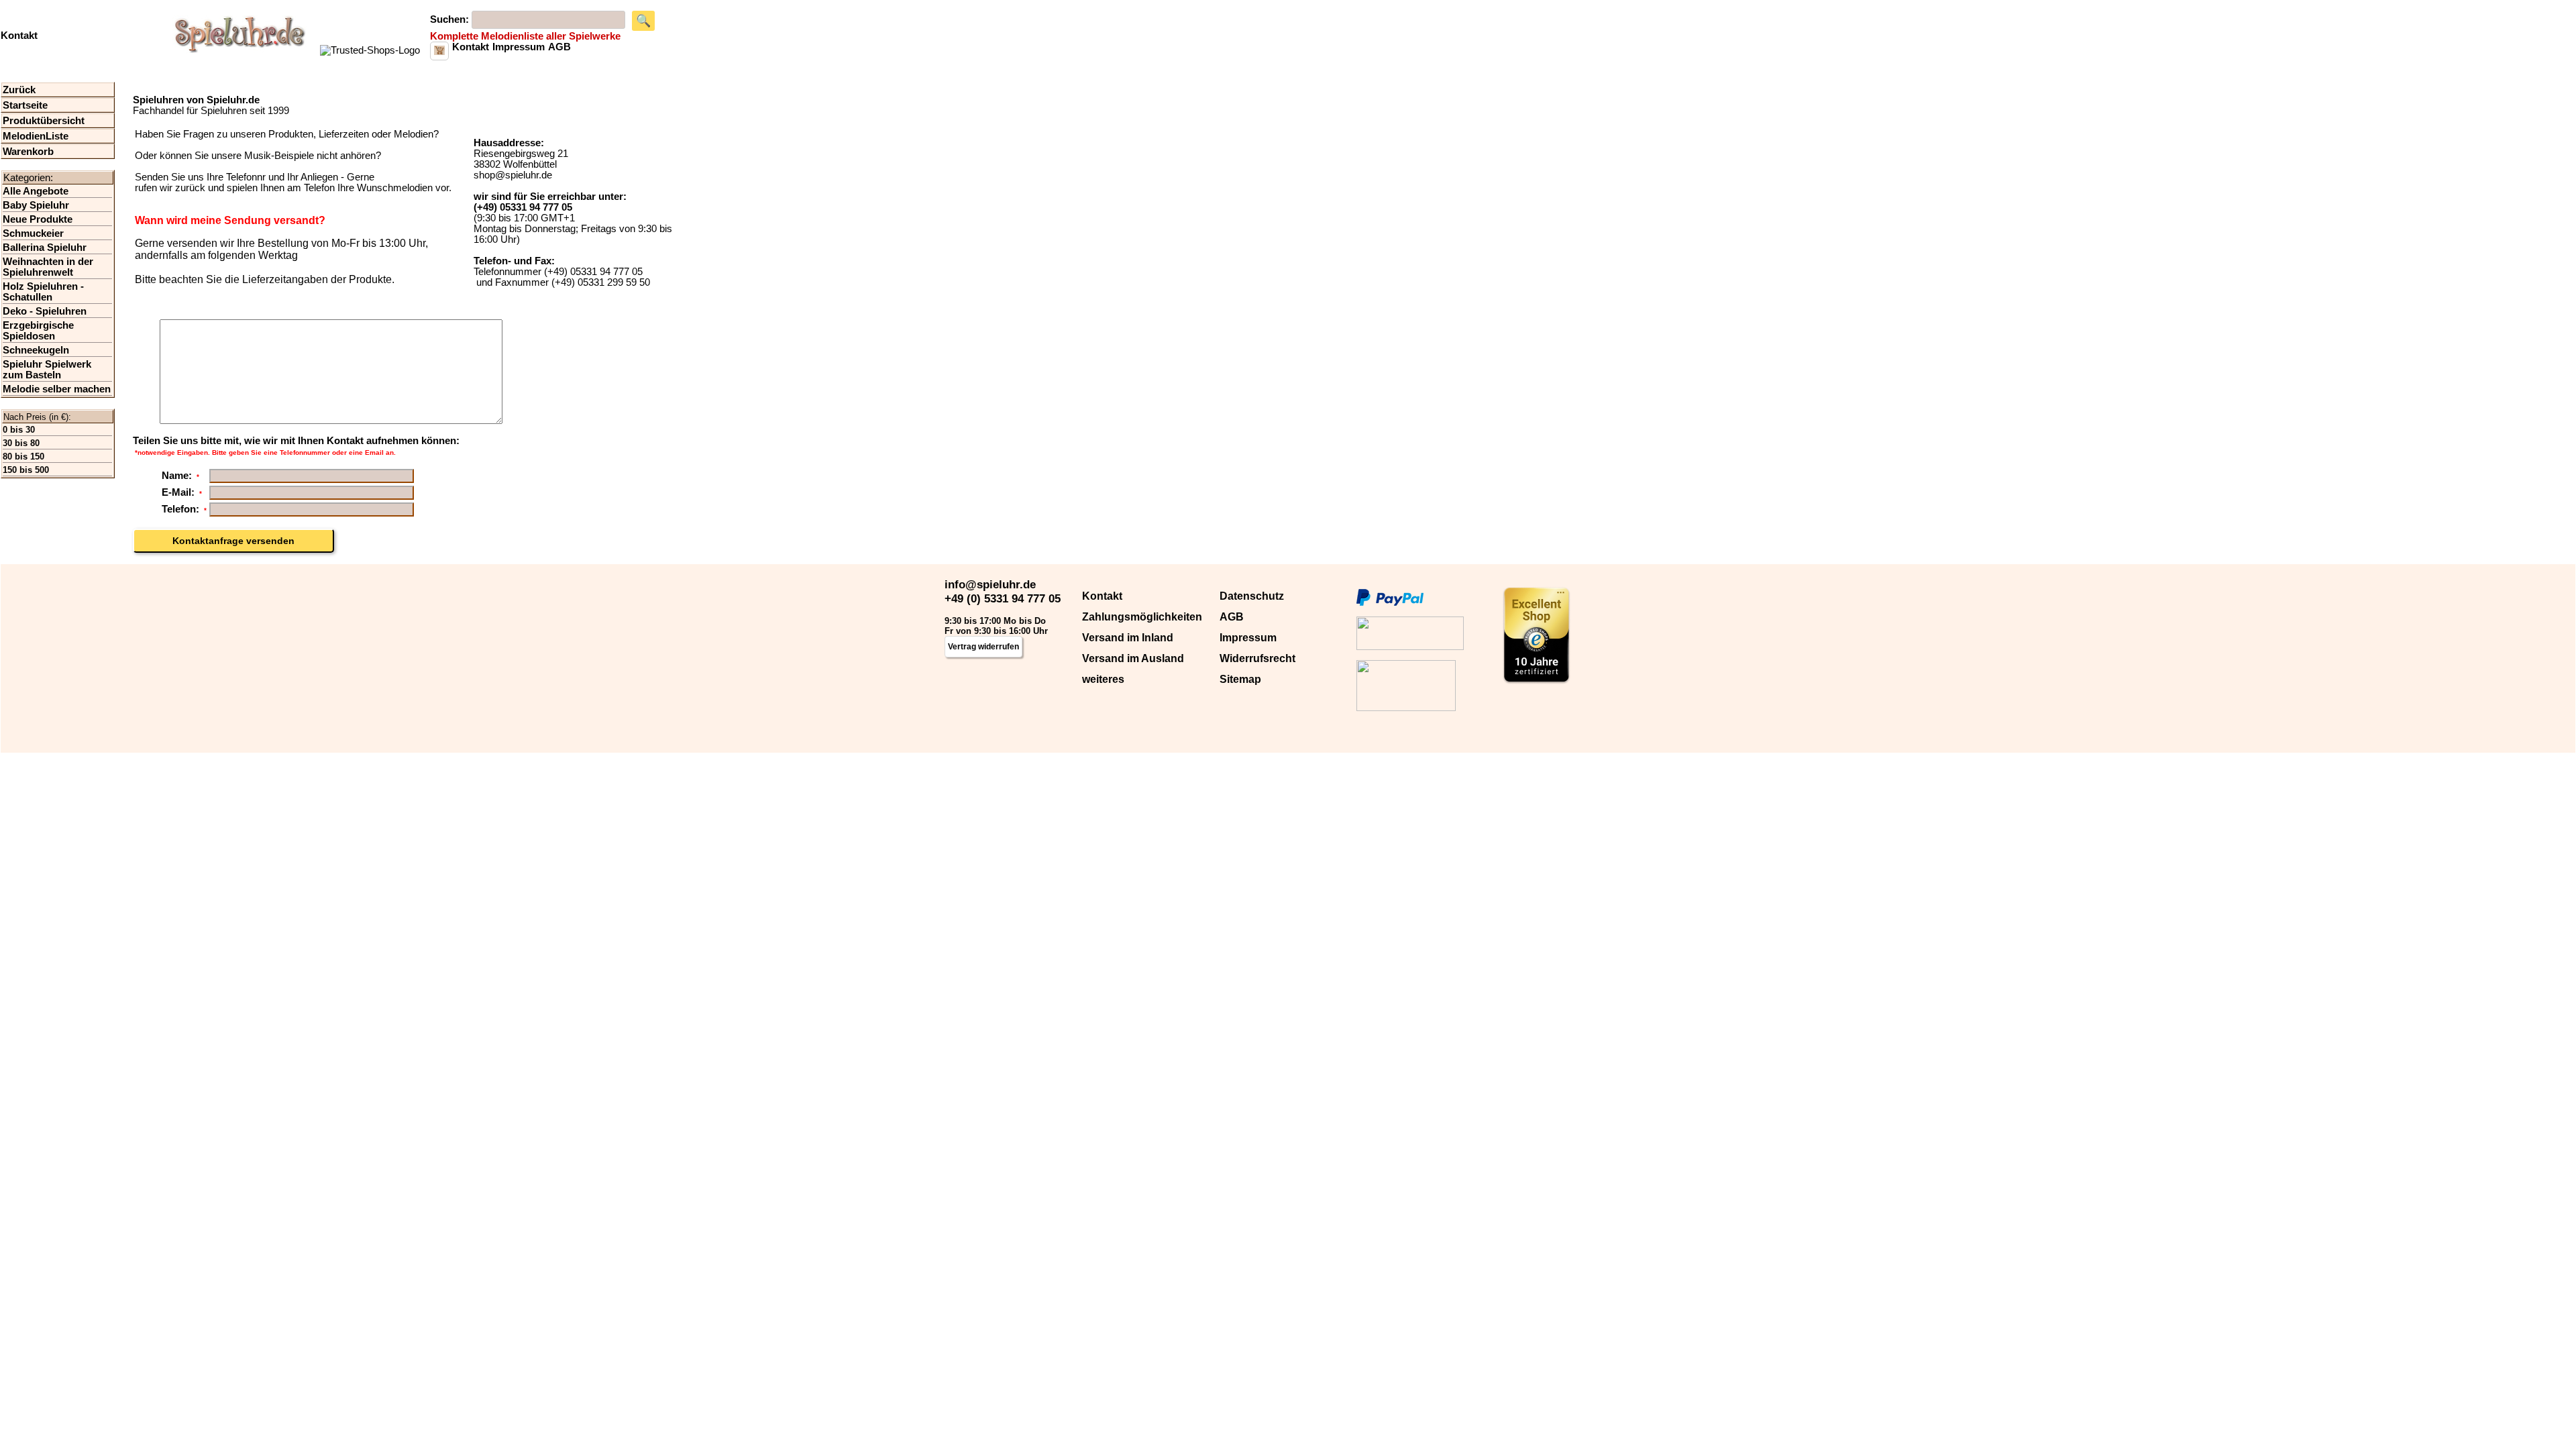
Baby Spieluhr (36, 205)
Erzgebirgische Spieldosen (38, 331)
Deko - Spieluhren (45, 311)
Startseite (25, 105)
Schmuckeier (33, 233)
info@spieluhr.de (990, 584)
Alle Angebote (36, 191)
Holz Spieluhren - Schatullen (43, 292)
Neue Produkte (38, 219)
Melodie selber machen (57, 389)
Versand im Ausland (1133, 658)
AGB (1232, 617)
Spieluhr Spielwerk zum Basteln (47, 370)
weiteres (1103, 679)
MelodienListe (36, 136)
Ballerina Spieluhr (45, 248)
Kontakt (1102, 596)
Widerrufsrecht (1257, 658)
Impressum (1248, 638)
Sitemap (1240, 679)
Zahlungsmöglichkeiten (1142, 617)
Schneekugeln (36, 350)
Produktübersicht (44, 121)
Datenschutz (1252, 596)
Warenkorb (28, 152)
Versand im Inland (1128, 638)
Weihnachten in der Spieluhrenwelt (48, 267)
